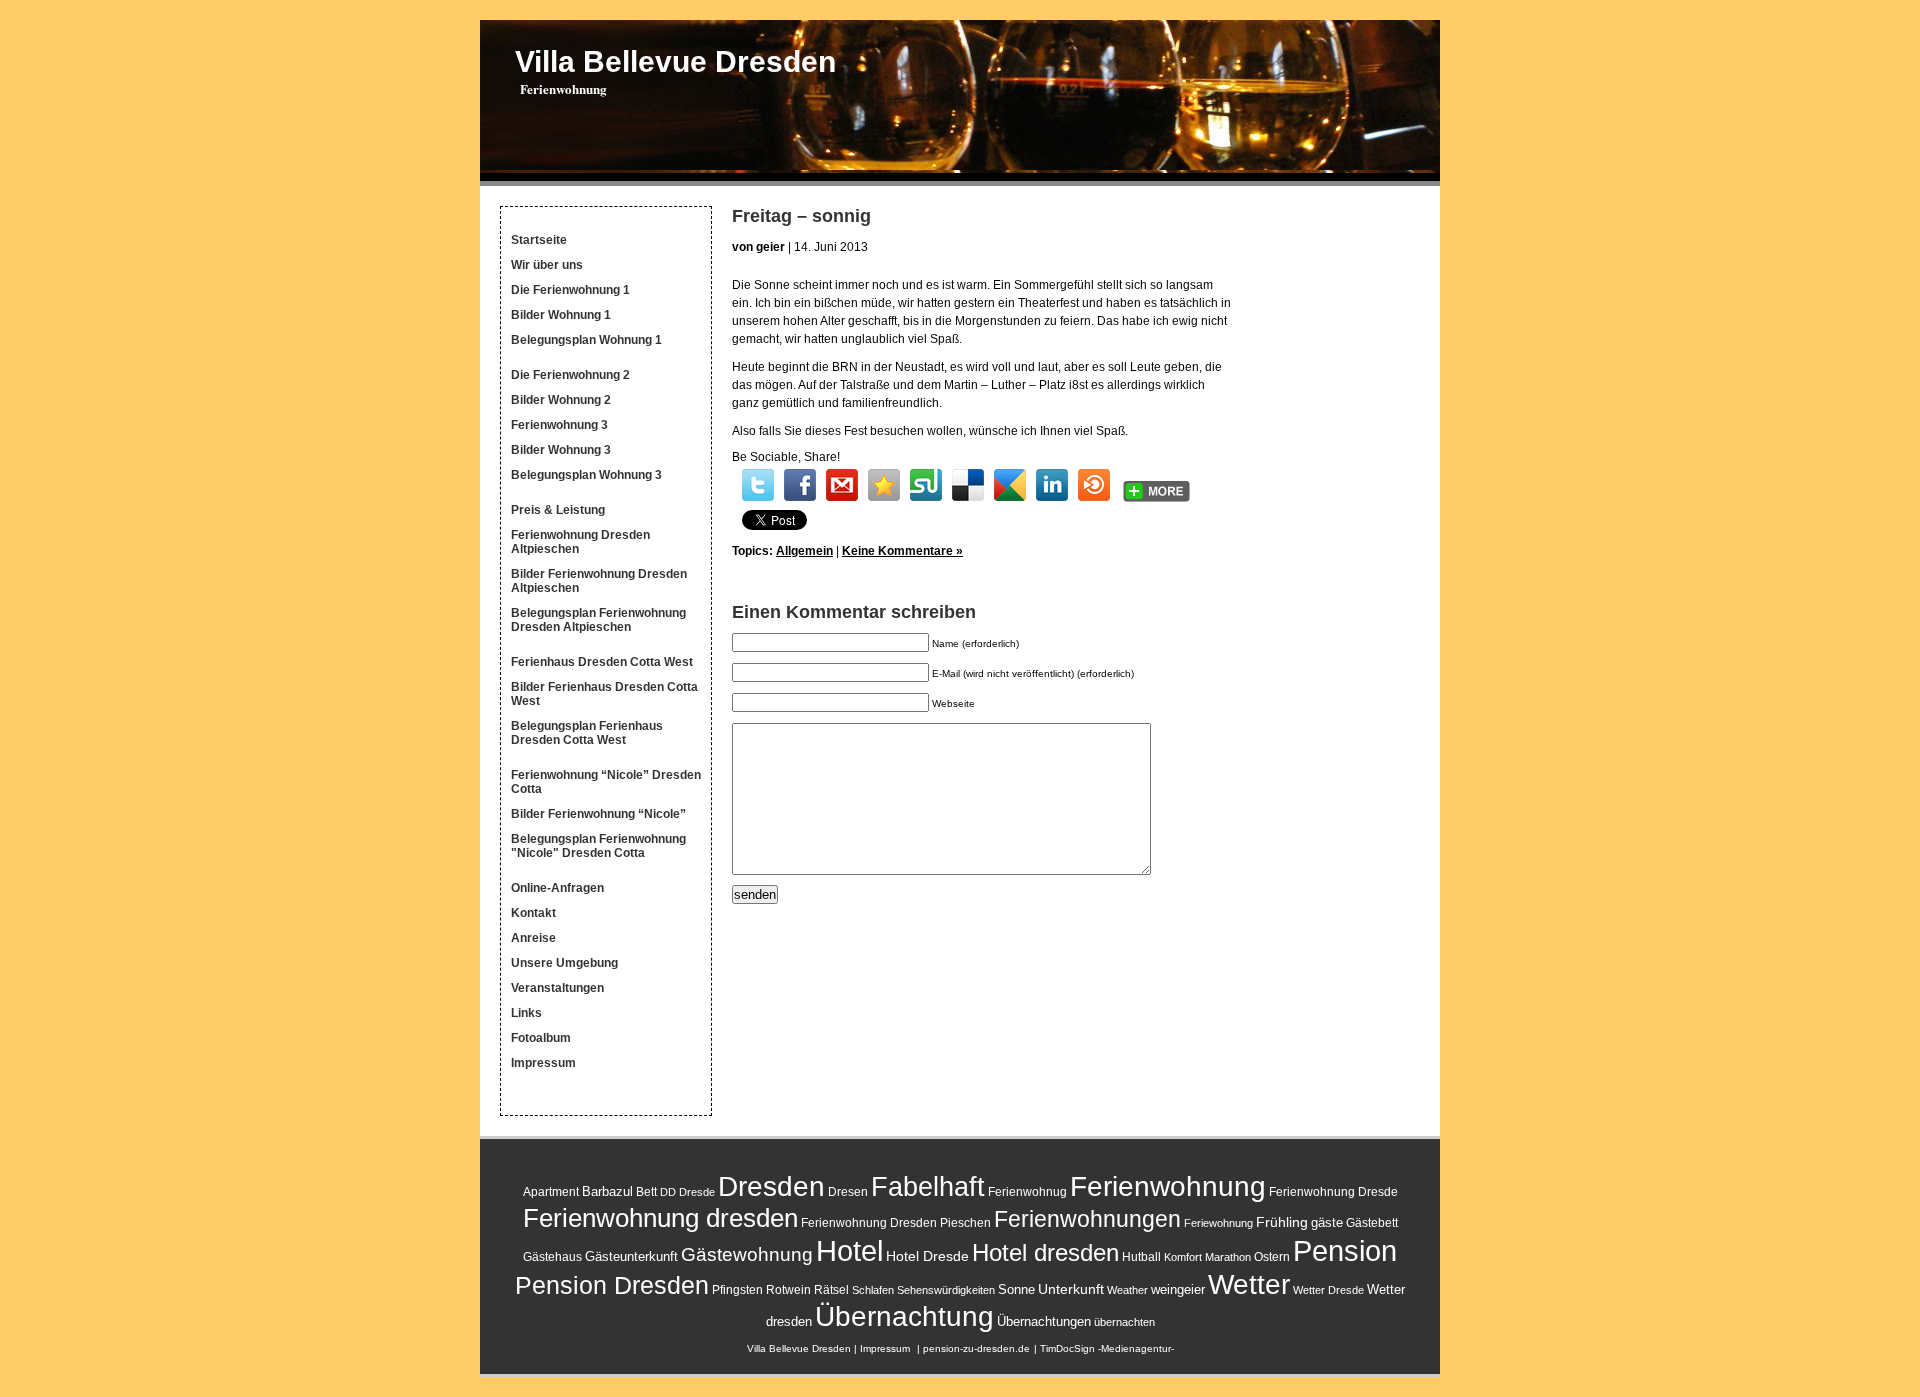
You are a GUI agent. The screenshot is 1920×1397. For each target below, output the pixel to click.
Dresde (697, 1192)
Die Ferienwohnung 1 (570, 290)
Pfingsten (737, 1290)
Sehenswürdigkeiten (946, 1290)
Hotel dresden (1045, 1252)
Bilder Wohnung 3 (561, 450)
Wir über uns (547, 265)
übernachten (1124, 1322)
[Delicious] (968, 485)
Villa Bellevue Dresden (675, 61)
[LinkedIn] (1052, 485)
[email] (842, 485)
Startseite (539, 240)
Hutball (1141, 1257)
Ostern (1272, 1257)
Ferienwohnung (1168, 1186)
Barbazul (607, 1191)
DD (668, 1192)
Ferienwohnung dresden (660, 1218)
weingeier (1178, 1289)
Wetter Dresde (1328, 1290)
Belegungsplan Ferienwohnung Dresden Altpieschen (598, 620)
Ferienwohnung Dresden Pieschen (896, 1223)
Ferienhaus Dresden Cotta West (602, 662)
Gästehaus (552, 1257)
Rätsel (831, 1290)
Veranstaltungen (557, 988)
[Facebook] (800, 485)
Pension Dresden (612, 1285)
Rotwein (788, 1290)
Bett (646, 1192)
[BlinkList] (1094, 485)
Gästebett (1372, 1223)
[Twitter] (758, 485)
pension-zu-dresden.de (976, 1348)
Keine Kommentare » (902, 551)
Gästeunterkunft (631, 1256)
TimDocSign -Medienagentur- (1107, 1348)
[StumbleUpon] (926, 485)
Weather (1127, 1290)
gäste (1327, 1222)
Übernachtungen (1044, 1321)
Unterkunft (1071, 1289)
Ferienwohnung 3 (559, 425)
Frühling (1282, 1222)
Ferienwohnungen (1087, 1219)
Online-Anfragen (557, 888)
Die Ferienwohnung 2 (570, 375)
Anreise (533, 938)
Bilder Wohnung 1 (561, 315)
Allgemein (804, 551)
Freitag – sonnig (801, 216)
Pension (1345, 1251)
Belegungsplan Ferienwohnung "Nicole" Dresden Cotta (598, 846)
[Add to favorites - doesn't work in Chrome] (884, 485)
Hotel (849, 1250)
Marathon (1228, 1257)
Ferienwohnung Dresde (1333, 1192)
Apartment (551, 1192)
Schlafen (873, 1290)
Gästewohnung (747, 1254)
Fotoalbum (541, 1038)
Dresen (848, 1192)
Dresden (771, 1186)
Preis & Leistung (558, 510)
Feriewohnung (1218, 1223)
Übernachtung (904, 1316)
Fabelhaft (928, 1186)
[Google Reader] (1010, 485)
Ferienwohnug (1027, 1192)
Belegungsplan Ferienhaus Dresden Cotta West (587, 733)
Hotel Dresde (927, 1256)
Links (526, 1013)
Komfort (1183, 1257)
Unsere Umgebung (564, 963)
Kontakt (533, 913)
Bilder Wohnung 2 (561, 400)
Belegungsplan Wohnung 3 (586, 475)
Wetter (1249, 1284)
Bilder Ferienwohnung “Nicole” (598, 814)
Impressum (543, 1063)
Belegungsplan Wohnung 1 (586, 340)
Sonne (1016, 1289)
